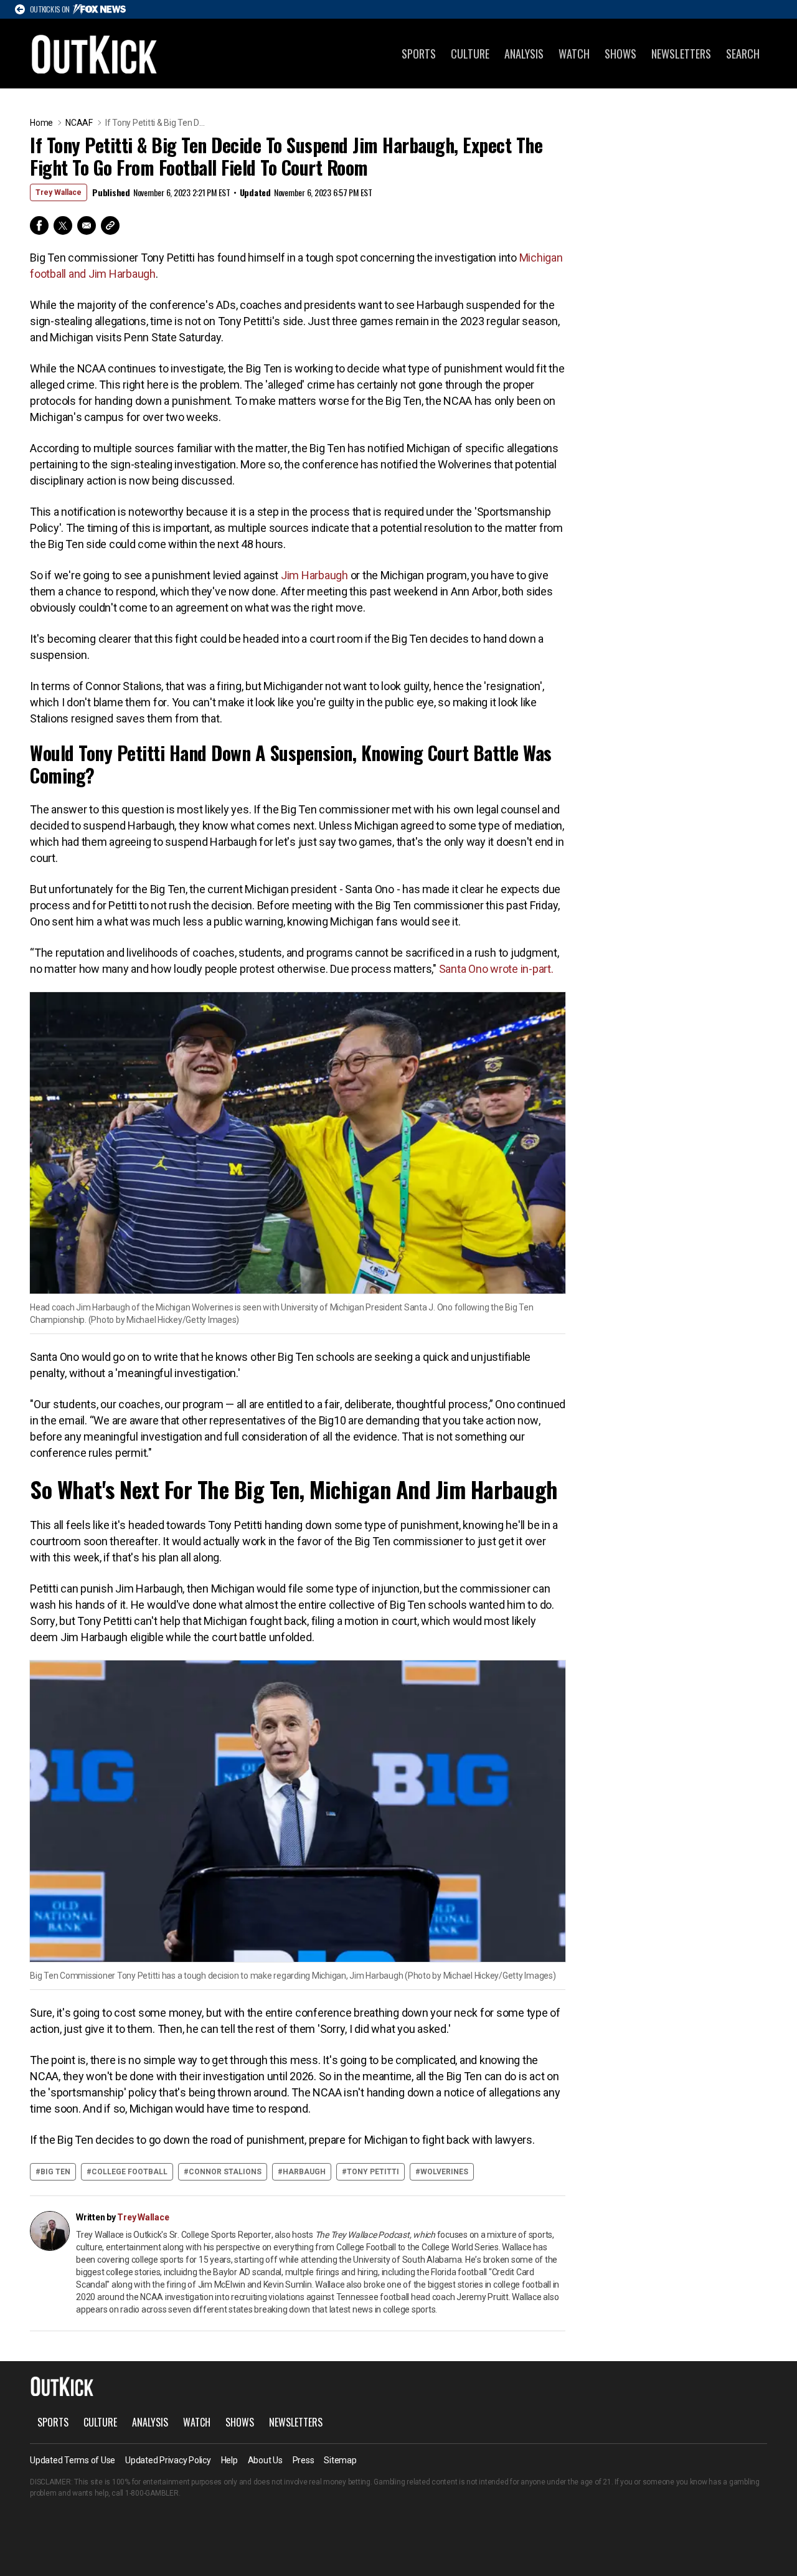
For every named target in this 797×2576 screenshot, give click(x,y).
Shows (620, 54)
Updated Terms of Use (73, 2460)
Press (304, 2460)
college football (130, 2172)
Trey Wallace (59, 192)
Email (87, 225)
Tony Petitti (373, 2172)
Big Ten (55, 2172)
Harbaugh (304, 2172)
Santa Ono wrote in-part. (496, 969)
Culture (470, 54)
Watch (574, 54)
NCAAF (79, 123)
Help (229, 2460)
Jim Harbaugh (314, 575)
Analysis (524, 54)
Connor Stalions (225, 2172)
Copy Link (110, 225)
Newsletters (681, 54)
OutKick (95, 54)
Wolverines (444, 2172)
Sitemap (340, 2460)
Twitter (63, 225)
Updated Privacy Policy (168, 2460)
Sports (419, 54)
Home (41, 123)
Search (743, 54)
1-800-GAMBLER (152, 2493)
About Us (265, 2460)
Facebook (39, 225)
